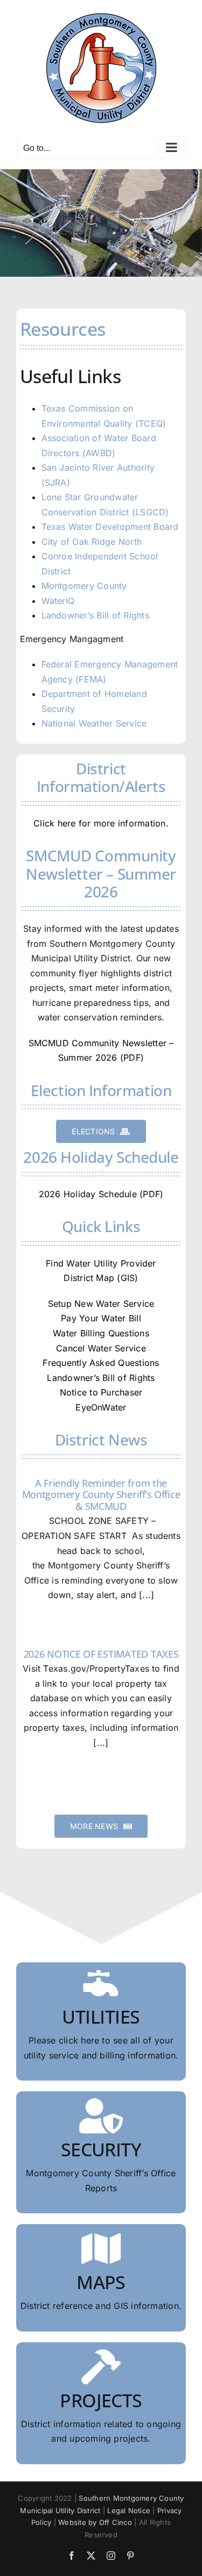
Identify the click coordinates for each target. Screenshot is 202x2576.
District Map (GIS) (101, 1278)
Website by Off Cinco (95, 2522)
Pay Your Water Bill (101, 1318)
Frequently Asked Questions (101, 1363)
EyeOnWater (101, 1407)
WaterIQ (58, 601)
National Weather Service (94, 723)
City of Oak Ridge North (92, 542)
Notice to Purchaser (101, 1392)
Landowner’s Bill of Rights (95, 615)
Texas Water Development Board (110, 527)
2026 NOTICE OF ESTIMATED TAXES (101, 1654)
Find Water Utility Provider (101, 1263)
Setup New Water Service (101, 1304)
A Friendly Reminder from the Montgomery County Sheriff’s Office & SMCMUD (101, 1495)
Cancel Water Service (101, 1348)
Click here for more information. (101, 823)
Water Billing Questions (101, 1333)
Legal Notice (129, 2510)
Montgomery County (84, 586)
